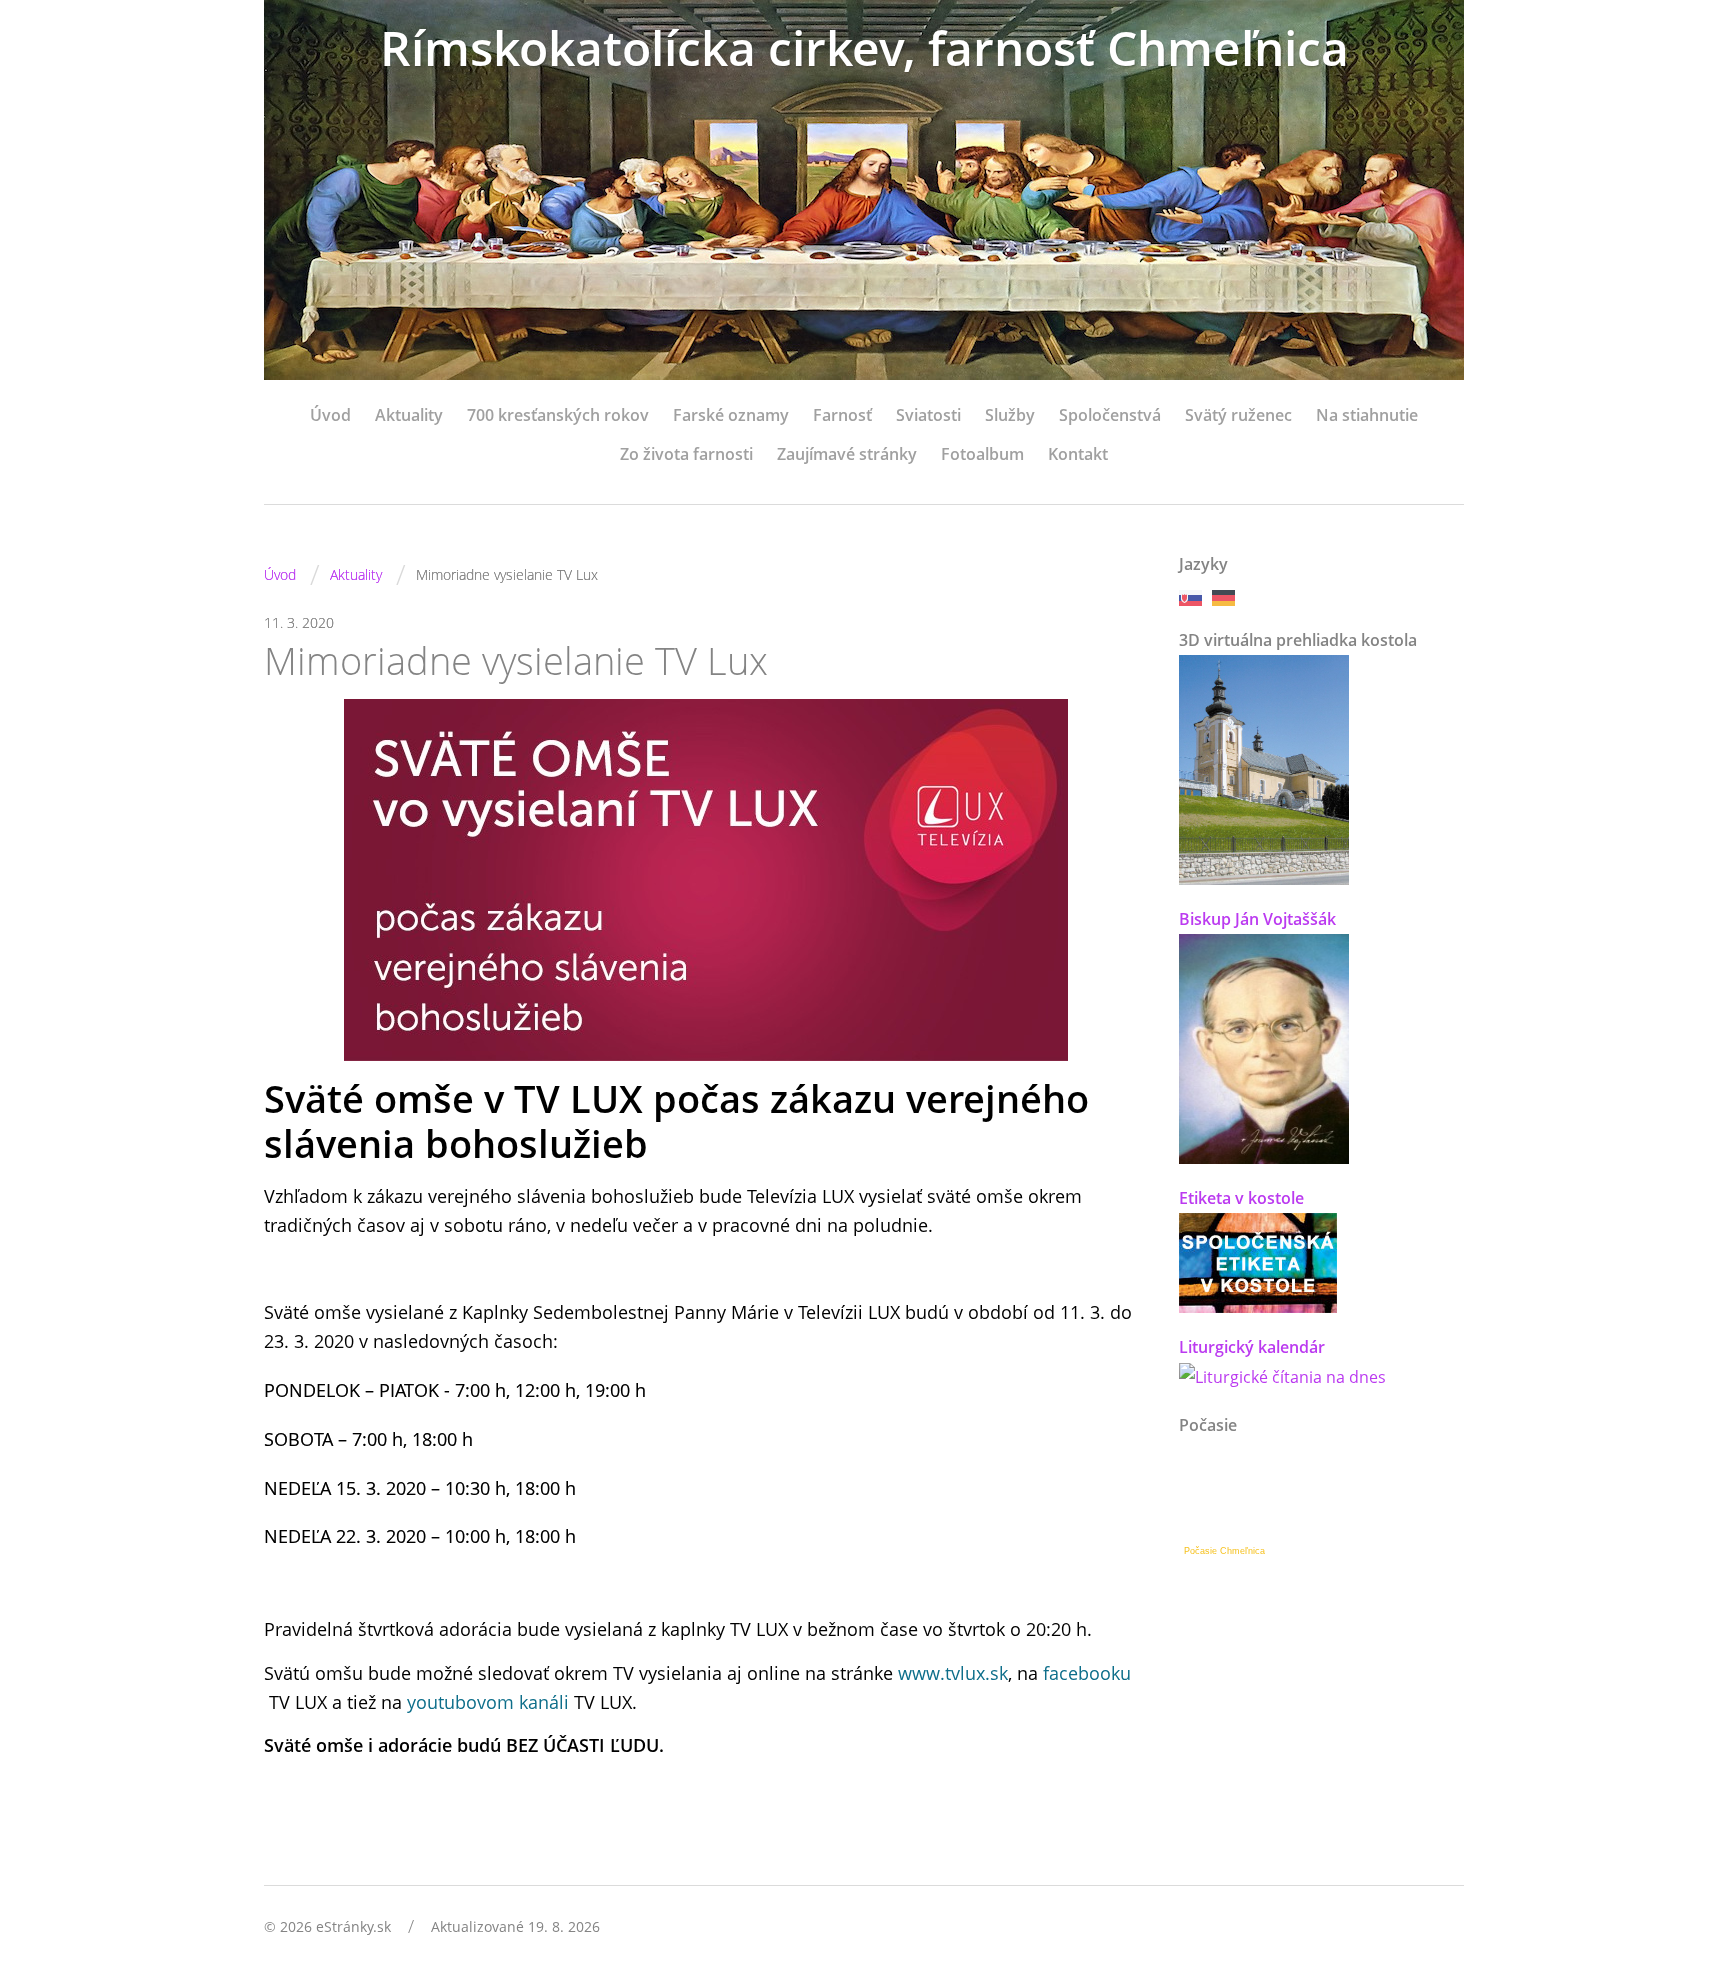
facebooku (1087, 1673)
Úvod (330, 415)
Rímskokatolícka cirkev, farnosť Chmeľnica (864, 47)
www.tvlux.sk (953, 1673)
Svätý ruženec (1238, 415)
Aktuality (409, 415)
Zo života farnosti (686, 454)
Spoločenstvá (1110, 415)
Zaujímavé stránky (847, 454)
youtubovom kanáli (488, 1702)
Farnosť (842, 415)
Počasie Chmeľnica (1224, 1551)
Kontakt (1078, 454)
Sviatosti (928, 415)
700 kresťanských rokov (558, 415)
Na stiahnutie (1367, 415)
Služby (1010, 415)
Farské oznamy (731, 415)
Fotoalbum (982, 454)
